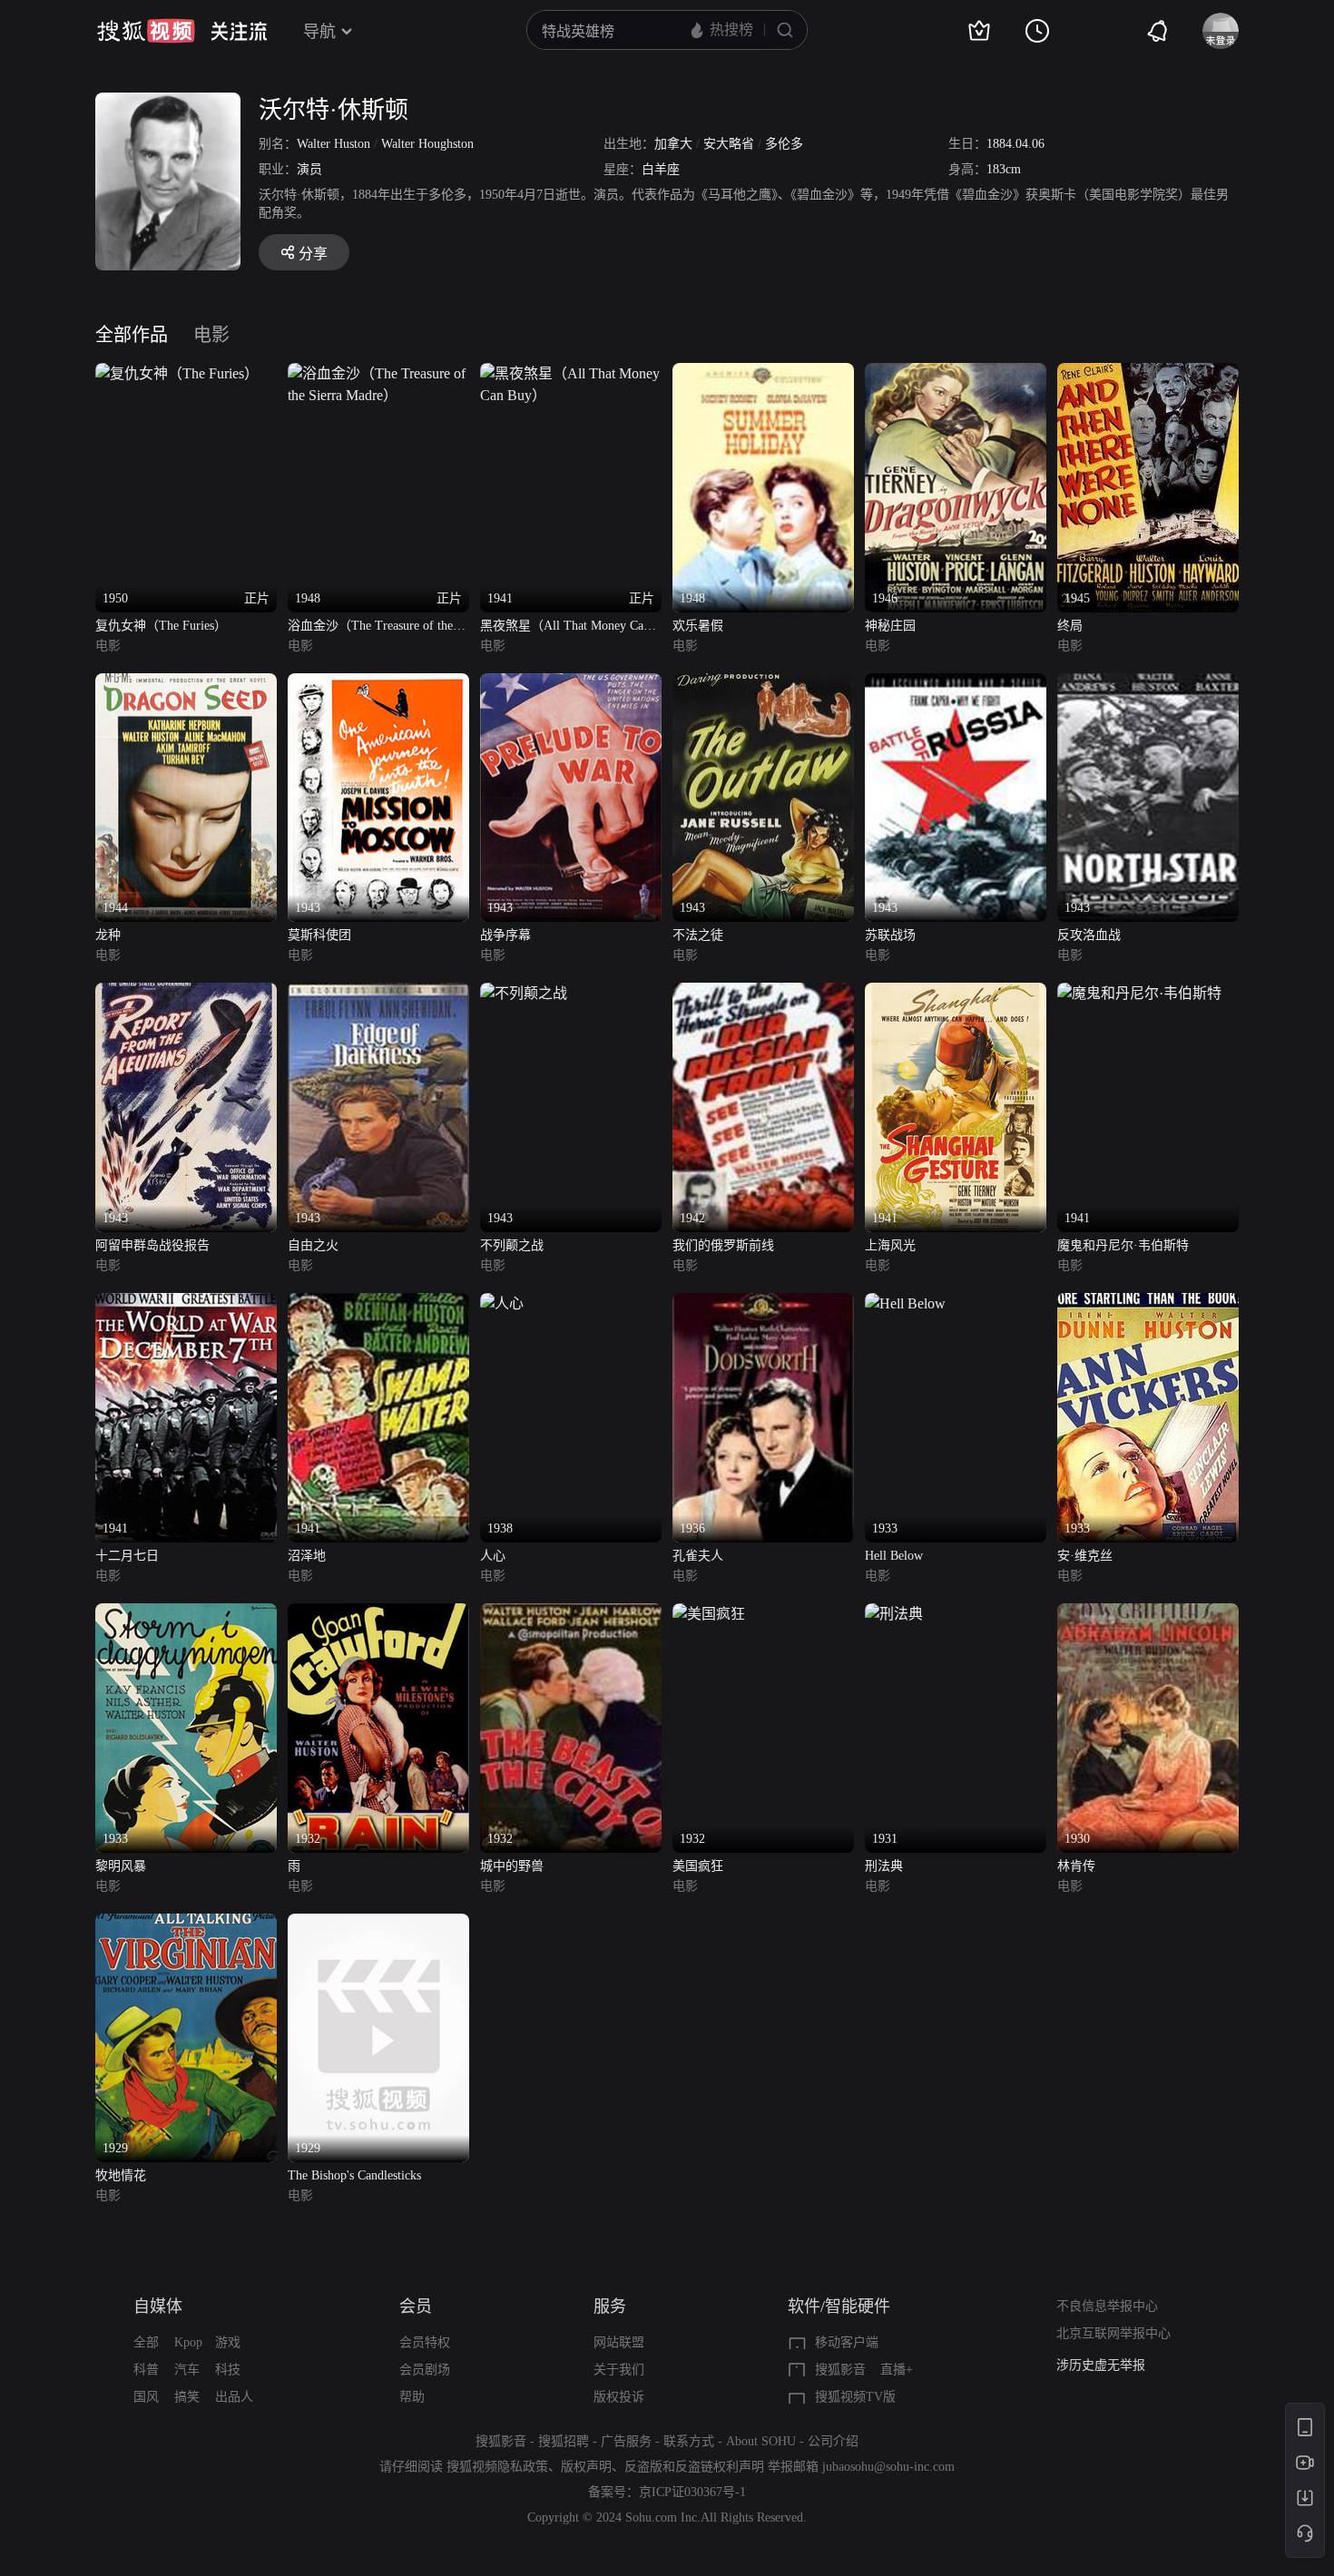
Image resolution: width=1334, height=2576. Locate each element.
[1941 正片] (571, 373)
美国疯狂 (698, 1866)
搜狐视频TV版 (855, 2397)
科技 (228, 2370)
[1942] (763, 993)
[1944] (186, 684)
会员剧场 (425, 2370)
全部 (146, 2342)
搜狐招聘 (564, 2441)
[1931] (894, 1614)
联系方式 (689, 2441)
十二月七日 (127, 1556)
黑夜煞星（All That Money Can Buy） (565, 627)
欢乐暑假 (698, 626)
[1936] (763, 1303)
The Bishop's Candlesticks (354, 2175)
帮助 (412, 2397)
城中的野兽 (512, 1866)
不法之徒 (698, 935)
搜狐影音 (840, 2370)
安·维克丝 (1085, 1556)
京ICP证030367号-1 (692, 2492)
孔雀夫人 (698, 1556)
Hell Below (894, 1556)
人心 (493, 1556)
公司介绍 (833, 2441)
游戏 (228, 2342)
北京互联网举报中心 (1113, 2333)
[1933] (905, 1303)
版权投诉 (619, 2397)
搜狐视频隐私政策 (497, 2467)
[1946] (956, 373)
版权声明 (586, 2467)
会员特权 (425, 2342)
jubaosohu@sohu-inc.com (888, 2467)
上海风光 (890, 1245)
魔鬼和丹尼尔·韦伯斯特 (1123, 1245)
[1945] (1148, 373)
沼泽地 (307, 1556)
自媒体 (158, 2307)
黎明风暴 (121, 1866)
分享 (313, 254)
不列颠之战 (512, 1245)
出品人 (234, 2397)
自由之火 (313, 1245)
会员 (416, 2307)
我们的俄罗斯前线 (723, 1245)
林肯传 (1076, 1866)
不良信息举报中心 (1107, 2306)
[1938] (502, 1303)
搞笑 (187, 2397)
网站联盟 (619, 2342)
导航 (319, 32)
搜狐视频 (146, 31)
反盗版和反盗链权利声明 (694, 2467)
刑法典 (884, 1866)
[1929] (186, 1924)
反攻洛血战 (1089, 935)
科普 (146, 2370)
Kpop (188, 2342)
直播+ (897, 2370)
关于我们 (619, 2370)
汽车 (187, 2370)
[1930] (1148, 1614)
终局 (1070, 626)
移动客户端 (847, 2342)
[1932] (378, 1614)
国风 (146, 2397)
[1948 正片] (378, 373)
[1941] (956, 993)
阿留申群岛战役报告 (152, 1245)
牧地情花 (121, 2175)
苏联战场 (890, 935)
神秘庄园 (890, 626)
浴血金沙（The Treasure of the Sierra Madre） (370, 627)
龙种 (108, 935)
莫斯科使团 (319, 935)
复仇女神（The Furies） (161, 626)
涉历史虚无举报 (1101, 2365)
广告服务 (626, 2441)
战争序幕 (505, 935)
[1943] (378, 684)
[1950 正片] (177, 373)
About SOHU (761, 2441)
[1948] (763, 373)
